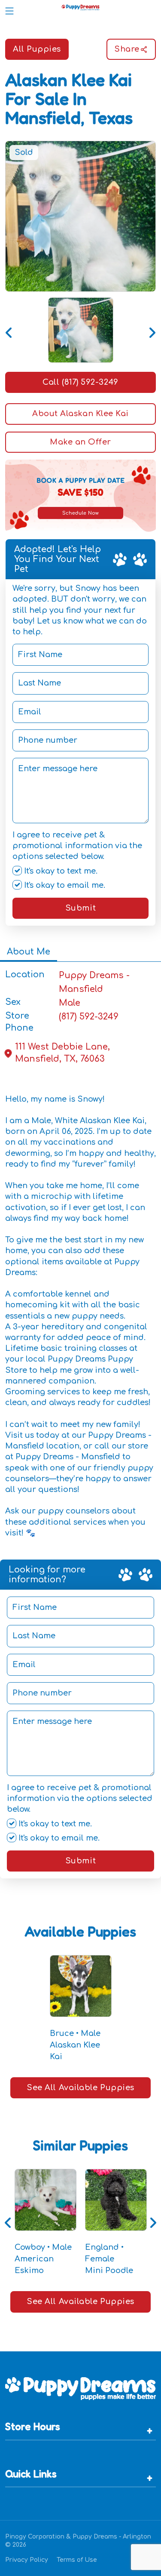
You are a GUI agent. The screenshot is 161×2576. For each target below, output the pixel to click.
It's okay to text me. (60, 871)
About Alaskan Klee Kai (80, 414)
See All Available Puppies (80, 2088)
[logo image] (80, 9)
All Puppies (37, 49)
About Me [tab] (29, 952)
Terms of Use (77, 2560)
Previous (9, 330)
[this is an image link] (80, 2388)
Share (127, 49)
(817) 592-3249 (89, 1017)
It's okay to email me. (64, 885)
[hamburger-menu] (9, 9)
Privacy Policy (27, 2560)
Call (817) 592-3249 (80, 382)
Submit (80, 908)
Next (152, 330)
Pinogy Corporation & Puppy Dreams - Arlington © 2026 (78, 2541)
